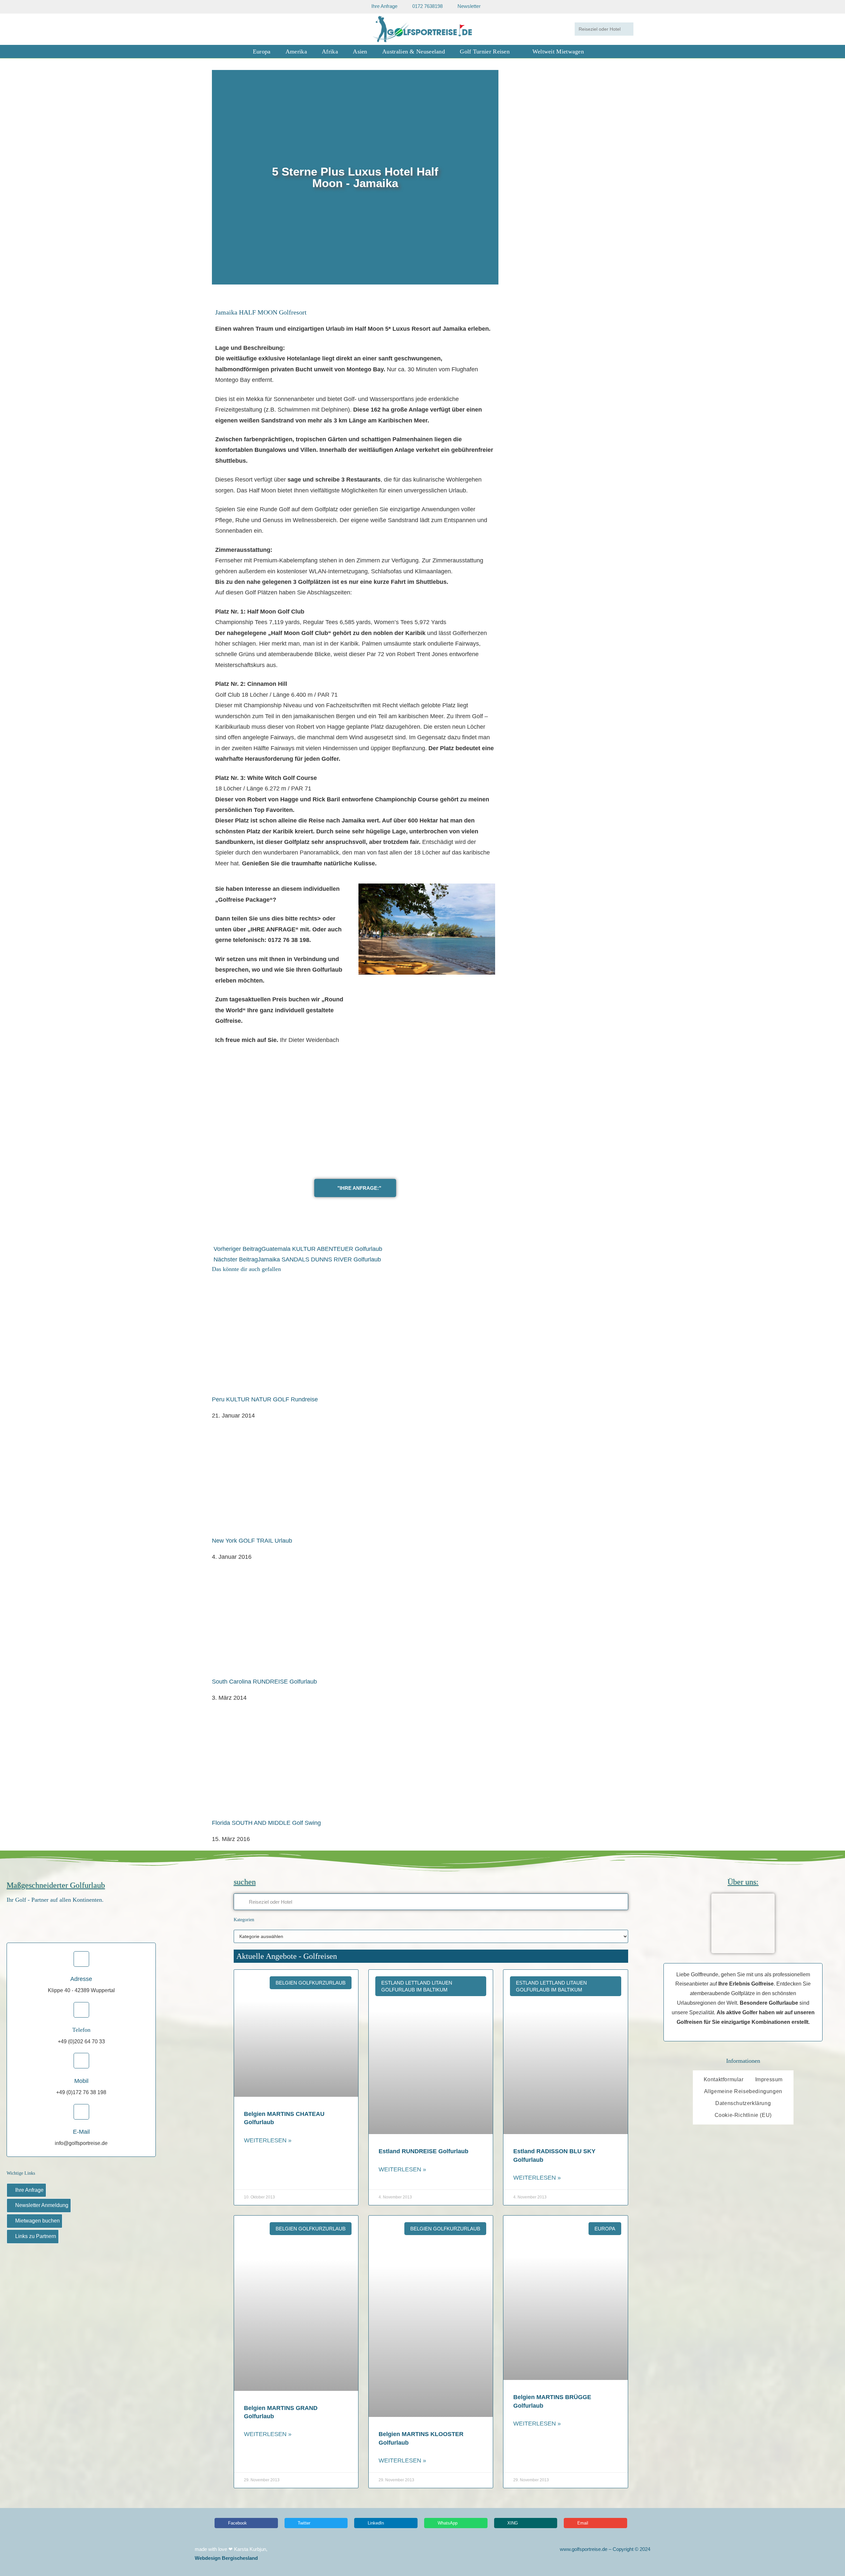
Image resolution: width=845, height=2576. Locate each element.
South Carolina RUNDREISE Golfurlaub (264, 1682)
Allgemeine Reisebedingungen (743, 2091)
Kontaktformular (724, 2079)
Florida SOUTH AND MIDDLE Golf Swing (266, 1823)
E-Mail (81, 2132)
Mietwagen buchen (37, 2221)
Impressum (769, 2079)
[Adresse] (81, 1959)
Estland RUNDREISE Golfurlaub (423, 2151)
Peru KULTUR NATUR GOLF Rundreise (265, 1399)
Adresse (81, 1979)
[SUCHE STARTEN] (627, 29)
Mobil (81, 2081)
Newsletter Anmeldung (42, 2205)
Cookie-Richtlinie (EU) (743, 2115)
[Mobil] (81, 2061)
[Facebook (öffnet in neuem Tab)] (221, 29)
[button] (218, 177)
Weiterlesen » (268, 2140)
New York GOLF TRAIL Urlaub (252, 1541)
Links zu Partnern (36, 2236)
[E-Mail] (81, 2112)
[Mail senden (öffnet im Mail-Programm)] (240, 29)
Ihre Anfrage (29, 2190)
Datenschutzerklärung (743, 2103)
